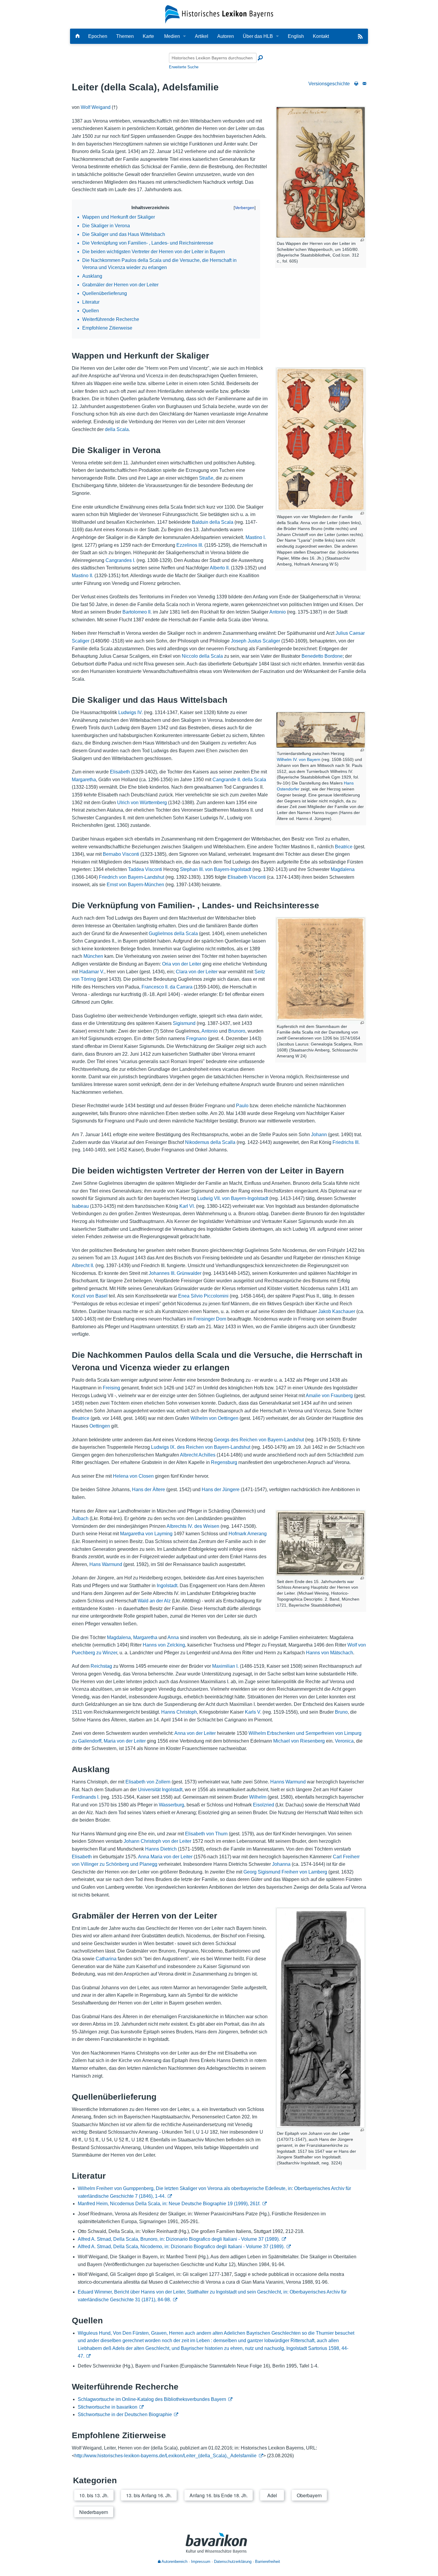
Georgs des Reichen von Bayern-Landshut (259, 1440)
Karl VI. (187, 1206)
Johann (319, 1135)
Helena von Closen (133, 1476)
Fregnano (197, 1038)
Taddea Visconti (145, 869)
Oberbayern (309, 2495)
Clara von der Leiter (197, 972)
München (93, 956)
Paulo (242, 1106)
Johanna (281, 1864)
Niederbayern (94, 2512)
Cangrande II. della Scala (239, 780)
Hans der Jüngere (221, 1489)
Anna (173, 1637)
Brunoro (237, 1031)
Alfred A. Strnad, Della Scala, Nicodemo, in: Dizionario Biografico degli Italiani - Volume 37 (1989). (181, 2247)
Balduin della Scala (213, 522)
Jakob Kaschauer (337, 1311)
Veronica (344, 1741)
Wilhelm (258, 1797)
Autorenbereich (174, 2562)
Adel (272, 2495)
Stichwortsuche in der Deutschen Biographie (125, 2414)
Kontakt (321, 36)
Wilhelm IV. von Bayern (299, 759)
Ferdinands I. (86, 1797)
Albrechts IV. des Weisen (193, 1526)
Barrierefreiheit (268, 2562)
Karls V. (253, 1712)
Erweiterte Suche (184, 67)
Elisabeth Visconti (247, 877)
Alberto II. (220, 568)
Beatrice (344, 847)
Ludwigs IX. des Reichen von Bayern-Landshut (201, 1447)
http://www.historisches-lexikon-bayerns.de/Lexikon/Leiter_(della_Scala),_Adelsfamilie (166, 2456)
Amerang (257, 1534)
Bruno (341, 1712)
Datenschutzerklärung (233, 2562)
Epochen (98, 36)
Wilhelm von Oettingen (214, 1418)
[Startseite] (219, 14)
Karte (148, 36)
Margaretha (84, 780)
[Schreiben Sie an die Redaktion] (364, 84)
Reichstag (101, 1666)
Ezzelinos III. (190, 545)
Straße (206, 478)
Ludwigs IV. (131, 712)
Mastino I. (256, 537)
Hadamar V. (92, 972)
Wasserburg (171, 1805)
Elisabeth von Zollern (148, 1782)
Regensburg (224, 1462)
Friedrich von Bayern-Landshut (132, 877)
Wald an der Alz (154, 1601)
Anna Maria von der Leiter (165, 1857)
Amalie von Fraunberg (329, 1396)
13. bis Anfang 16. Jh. (149, 2495)
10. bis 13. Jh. (94, 2495)
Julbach (80, 1518)
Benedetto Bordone (322, 656)
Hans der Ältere (149, 1489)
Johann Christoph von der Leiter (157, 1841)
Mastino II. (83, 576)
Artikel (202, 36)
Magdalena (343, 869)
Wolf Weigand (96, 107)
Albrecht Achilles (198, 1455)
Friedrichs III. (346, 1142)
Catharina (106, 1959)
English (296, 36)
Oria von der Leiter (182, 964)
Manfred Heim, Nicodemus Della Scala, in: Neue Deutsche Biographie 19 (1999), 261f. (169, 2204)
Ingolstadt (167, 1586)
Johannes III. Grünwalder (175, 1273)
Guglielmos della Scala (173, 933)
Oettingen (100, 1426)
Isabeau (80, 1206)
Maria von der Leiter (125, 1741)
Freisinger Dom (210, 1319)
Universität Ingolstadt (160, 1790)
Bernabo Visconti (121, 854)
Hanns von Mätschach (330, 1653)
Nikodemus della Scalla (210, 1142)
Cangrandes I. (120, 560)
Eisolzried (264, 1805)
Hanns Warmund (288, 1782)
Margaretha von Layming (146, 1534)
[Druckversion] (356, 84)
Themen (125, 36)
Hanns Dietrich (161, 1849)
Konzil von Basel (90, 1296)
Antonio (278, 612)
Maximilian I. (225, 1666)
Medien (172, 36)
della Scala (117, 429)
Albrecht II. (83, 1265)
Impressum (201, 2562)
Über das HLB (258, 36)
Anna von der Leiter (195, 1733)
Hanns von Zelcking (164, 1645)
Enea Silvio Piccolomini (203, 1296)
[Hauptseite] (77, 36)
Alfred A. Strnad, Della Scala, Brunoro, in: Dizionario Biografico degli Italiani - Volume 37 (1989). (179, 2239)
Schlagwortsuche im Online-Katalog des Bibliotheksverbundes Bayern (152, 2399)
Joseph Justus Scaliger (256, 641)
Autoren (226, 36)
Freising (111, 1388)
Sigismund (184, 1023)
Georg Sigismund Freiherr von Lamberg (285, 1872)
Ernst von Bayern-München (135, 885)
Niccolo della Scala (202, 656)
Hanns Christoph (179, 1712)
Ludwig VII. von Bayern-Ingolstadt (233, 1198)
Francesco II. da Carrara (167, 987)
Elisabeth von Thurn (206, 1834)
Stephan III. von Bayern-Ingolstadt (216, 869)
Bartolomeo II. (137, 612)
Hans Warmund (106, 1564)
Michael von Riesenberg (299, 1741)
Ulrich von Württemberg (142, 803)
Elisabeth (120, 772)
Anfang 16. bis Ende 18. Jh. (219, 2495)
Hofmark (237, 1534)
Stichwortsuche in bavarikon (108, 2407)
